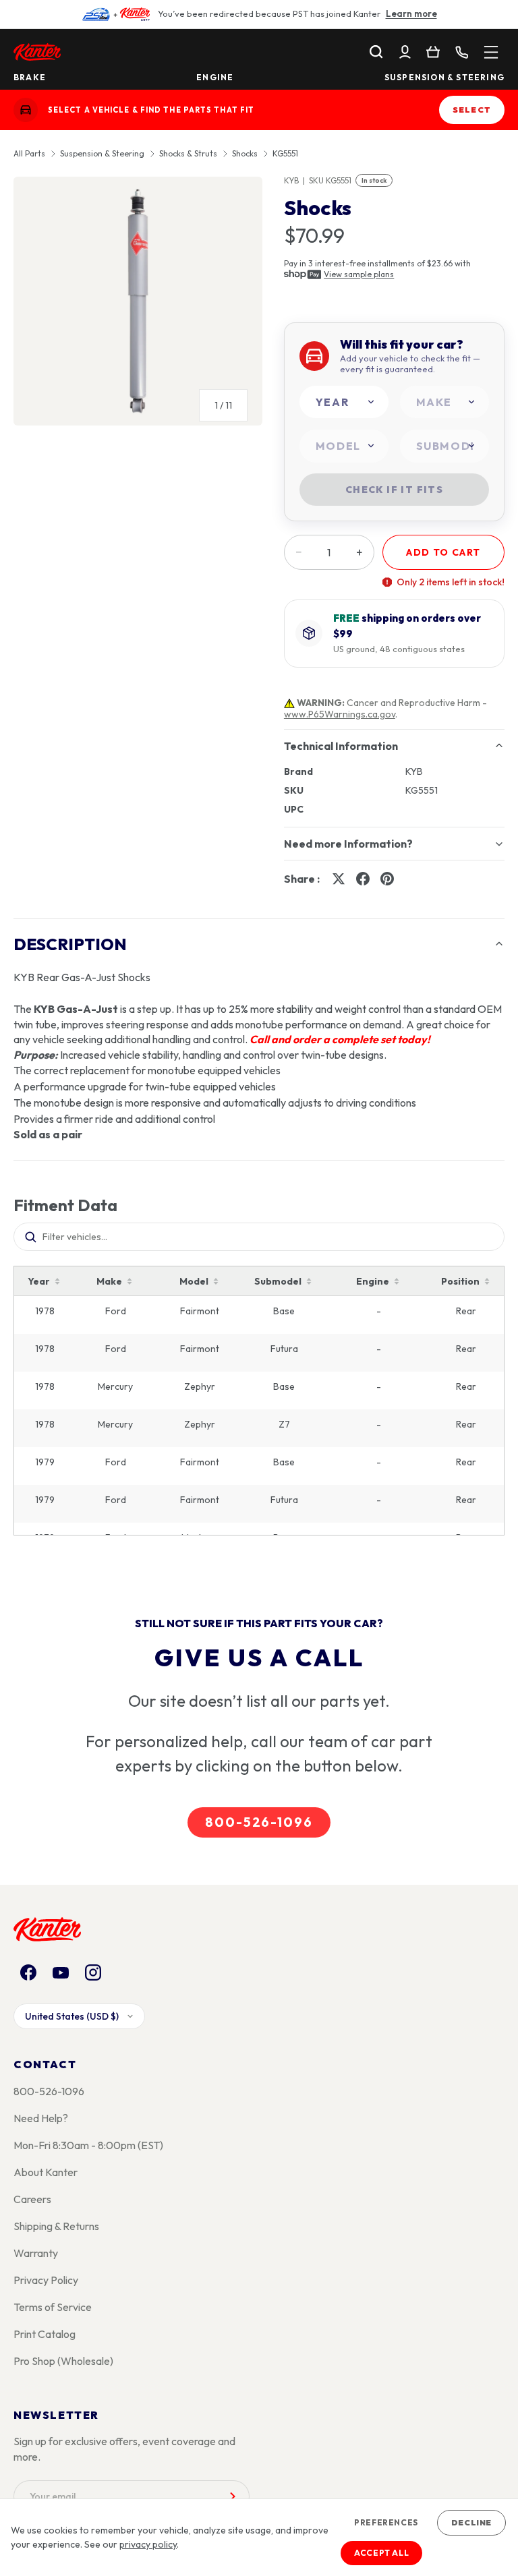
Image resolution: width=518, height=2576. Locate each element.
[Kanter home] (26, 110)
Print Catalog (45, 2334)
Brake (30, 78)
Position (460, 1281)
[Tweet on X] (339, 879)
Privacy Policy (46, 2280)
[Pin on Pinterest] (387, 879)
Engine (215, 78)
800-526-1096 (259, 1822)
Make (109, 1281)
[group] (138, 306)
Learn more (411, 13)
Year (39, 1281)
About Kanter (46, 2172)
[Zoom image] (138, 301)
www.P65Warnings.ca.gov (340, 714)
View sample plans (359, 274)
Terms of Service (53, 2307)
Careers (32, 2199)
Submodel (278, 1281)
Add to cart (443, 552)
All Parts (29, 154)
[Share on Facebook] (363, 879)
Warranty (36, 2253)
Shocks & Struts (188, 154)
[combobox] (344, 402)
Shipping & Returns (56, 2226)
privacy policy (148, 2544)
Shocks (245, 154)
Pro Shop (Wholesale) (63, 2361)
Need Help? (41, 2118)
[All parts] (491, 52)
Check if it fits (394, 490)
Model (194, 1281)
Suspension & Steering (444, 78)
